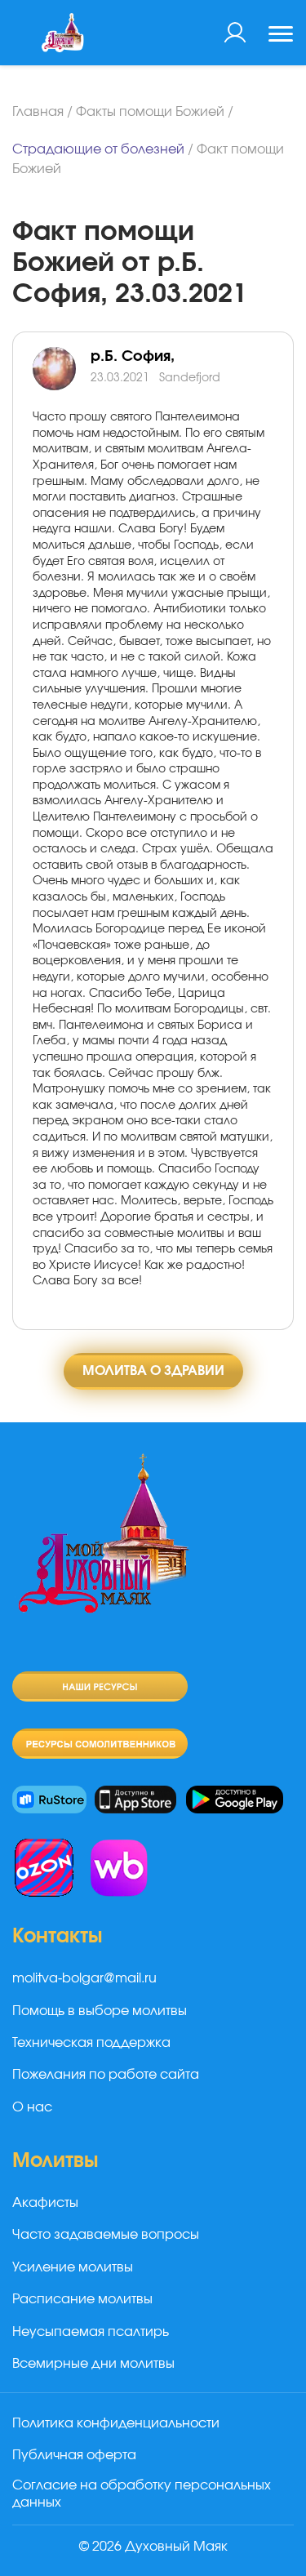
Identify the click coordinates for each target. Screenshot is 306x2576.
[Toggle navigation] (281, 36)
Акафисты (45, 2203)
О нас (32, 2107)
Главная (38, 112)
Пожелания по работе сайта (106, 2075)
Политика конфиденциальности (116, 2423)
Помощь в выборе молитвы (100, 2011)
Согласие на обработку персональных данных (142, 2494)
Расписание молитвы (82, 2299)
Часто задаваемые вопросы (106, 2235)
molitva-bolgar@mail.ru (84, 1978)
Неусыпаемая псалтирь (91, 2332)
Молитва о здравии (153, 1371)
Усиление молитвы (73, 2267)
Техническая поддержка (91, 2043)
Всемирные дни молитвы (93, 2364)
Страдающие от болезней (98, 149)
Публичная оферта (74, 2455)
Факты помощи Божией (150, 112)
